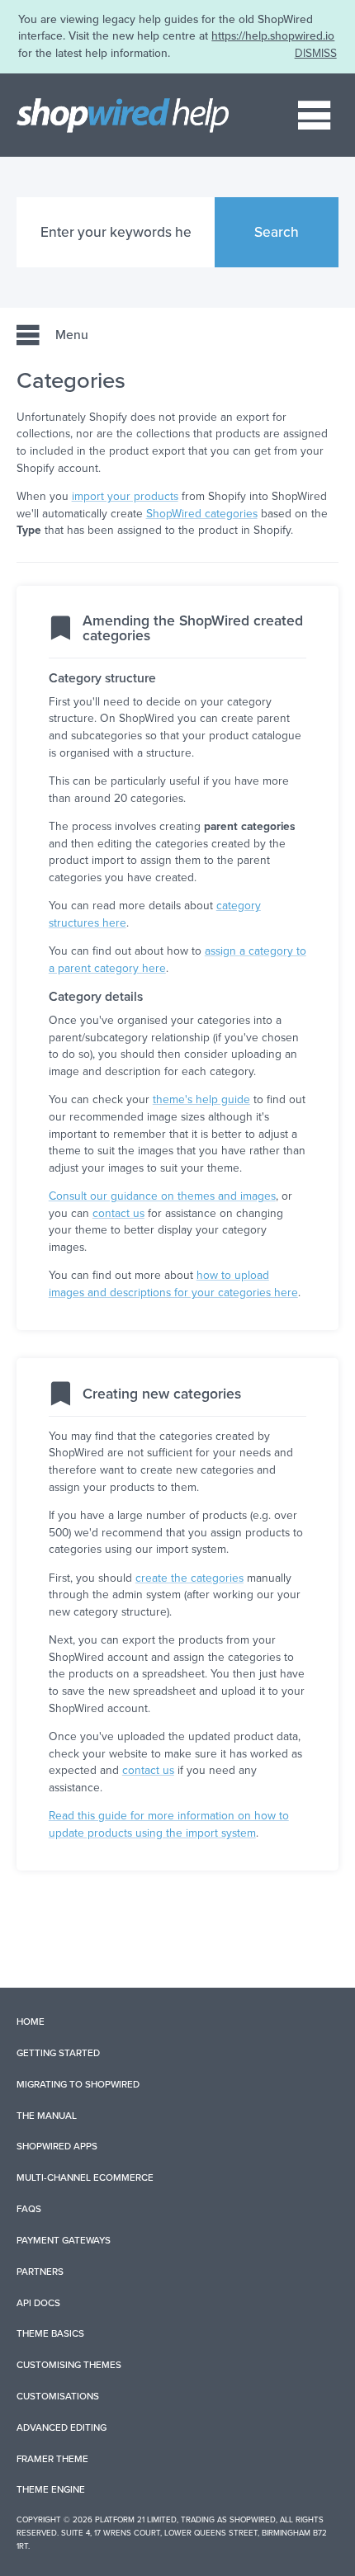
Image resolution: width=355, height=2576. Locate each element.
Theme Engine (51, 2489)
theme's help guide (201, 1099)
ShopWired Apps (57, 2146)
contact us (118, 1213)
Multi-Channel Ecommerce (85, 2177)
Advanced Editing (62, 2427)
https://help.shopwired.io (273, 36)
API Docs (38, 2303)
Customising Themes (69, 2365)
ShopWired (253, 2520)
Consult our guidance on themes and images (162, 1196)
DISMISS (316, 53)
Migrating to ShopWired (78, 2084)
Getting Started (58, 2053)
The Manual (47, 2116)
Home (31, 2022)
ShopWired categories (202, 514)
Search (277, 232)
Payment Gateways (64, 2240)
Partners (40, 2272)
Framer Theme (52, 2459)
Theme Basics (50, 2333)
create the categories (189, 1578)
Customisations (58, 2396)
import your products (125, 496)
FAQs (29, 2209)
